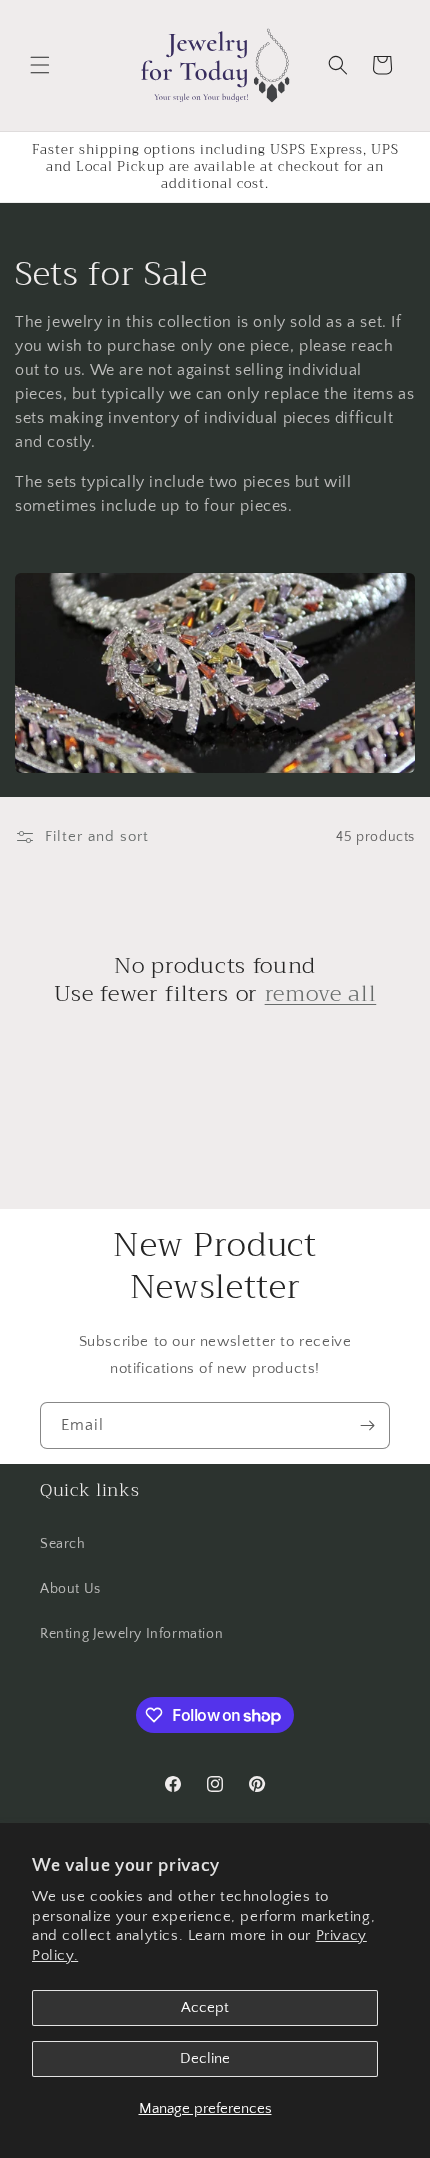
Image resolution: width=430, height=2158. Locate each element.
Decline (205, 2058)
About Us (70, 1589)
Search (63, 1544)
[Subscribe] (367, 1425)
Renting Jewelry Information (131, 1634)
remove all (321, 994)
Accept (205, 2007)
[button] (40, 65)
